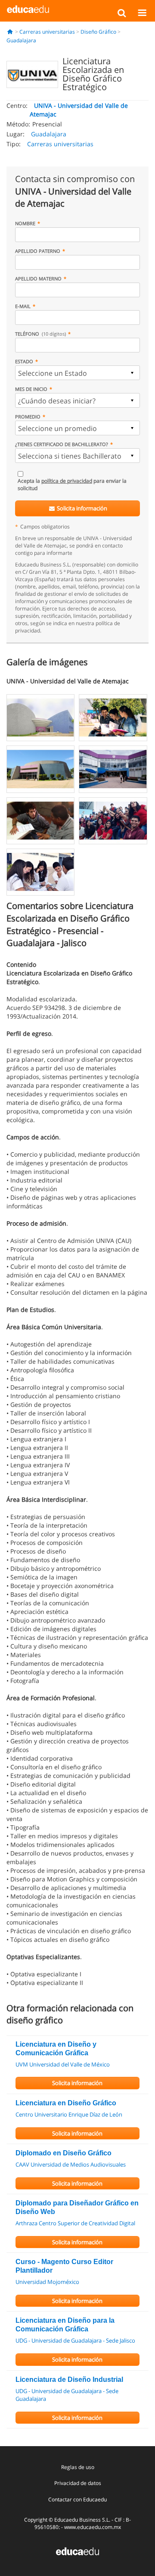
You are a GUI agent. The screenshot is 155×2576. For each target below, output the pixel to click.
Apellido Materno (38, 278)
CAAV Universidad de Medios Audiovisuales (71, 2164)
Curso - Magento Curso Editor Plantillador (64, 2266)
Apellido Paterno (38, 251)
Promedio (28, 417)
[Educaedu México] (28, 9)
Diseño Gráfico (98, 32)
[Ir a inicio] (10, 32)
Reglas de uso (78, 2467)
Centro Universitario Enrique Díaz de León (69, 2114)
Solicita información (81, 508)
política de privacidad (67, 481)
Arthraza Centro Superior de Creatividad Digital (75, 2223)
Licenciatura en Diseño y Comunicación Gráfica (56, 2049)
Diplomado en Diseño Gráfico (64, 2153)
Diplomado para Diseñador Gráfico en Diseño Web (77, 2207)
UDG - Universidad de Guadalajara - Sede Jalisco (75, 2340)
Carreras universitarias (47, 32)
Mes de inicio (31, 389)
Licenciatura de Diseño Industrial (69, 2379)
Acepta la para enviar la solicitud (72, 484)
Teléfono (40, 334)
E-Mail (23, 306)
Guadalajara (21, 40)
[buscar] (122, 13)
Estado (24, 361)
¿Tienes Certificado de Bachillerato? (62, 444)
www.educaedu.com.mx (93, 2527)
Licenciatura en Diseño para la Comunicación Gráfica (65, 2325)
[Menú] (142, 13)
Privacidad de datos (78, 2483)
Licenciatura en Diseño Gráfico (66, 2103)
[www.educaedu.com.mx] (77, 2551)
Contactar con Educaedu (77, 2499)
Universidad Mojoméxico (47, 2282)
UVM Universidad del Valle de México (63, 2064)
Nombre (25, 223)
